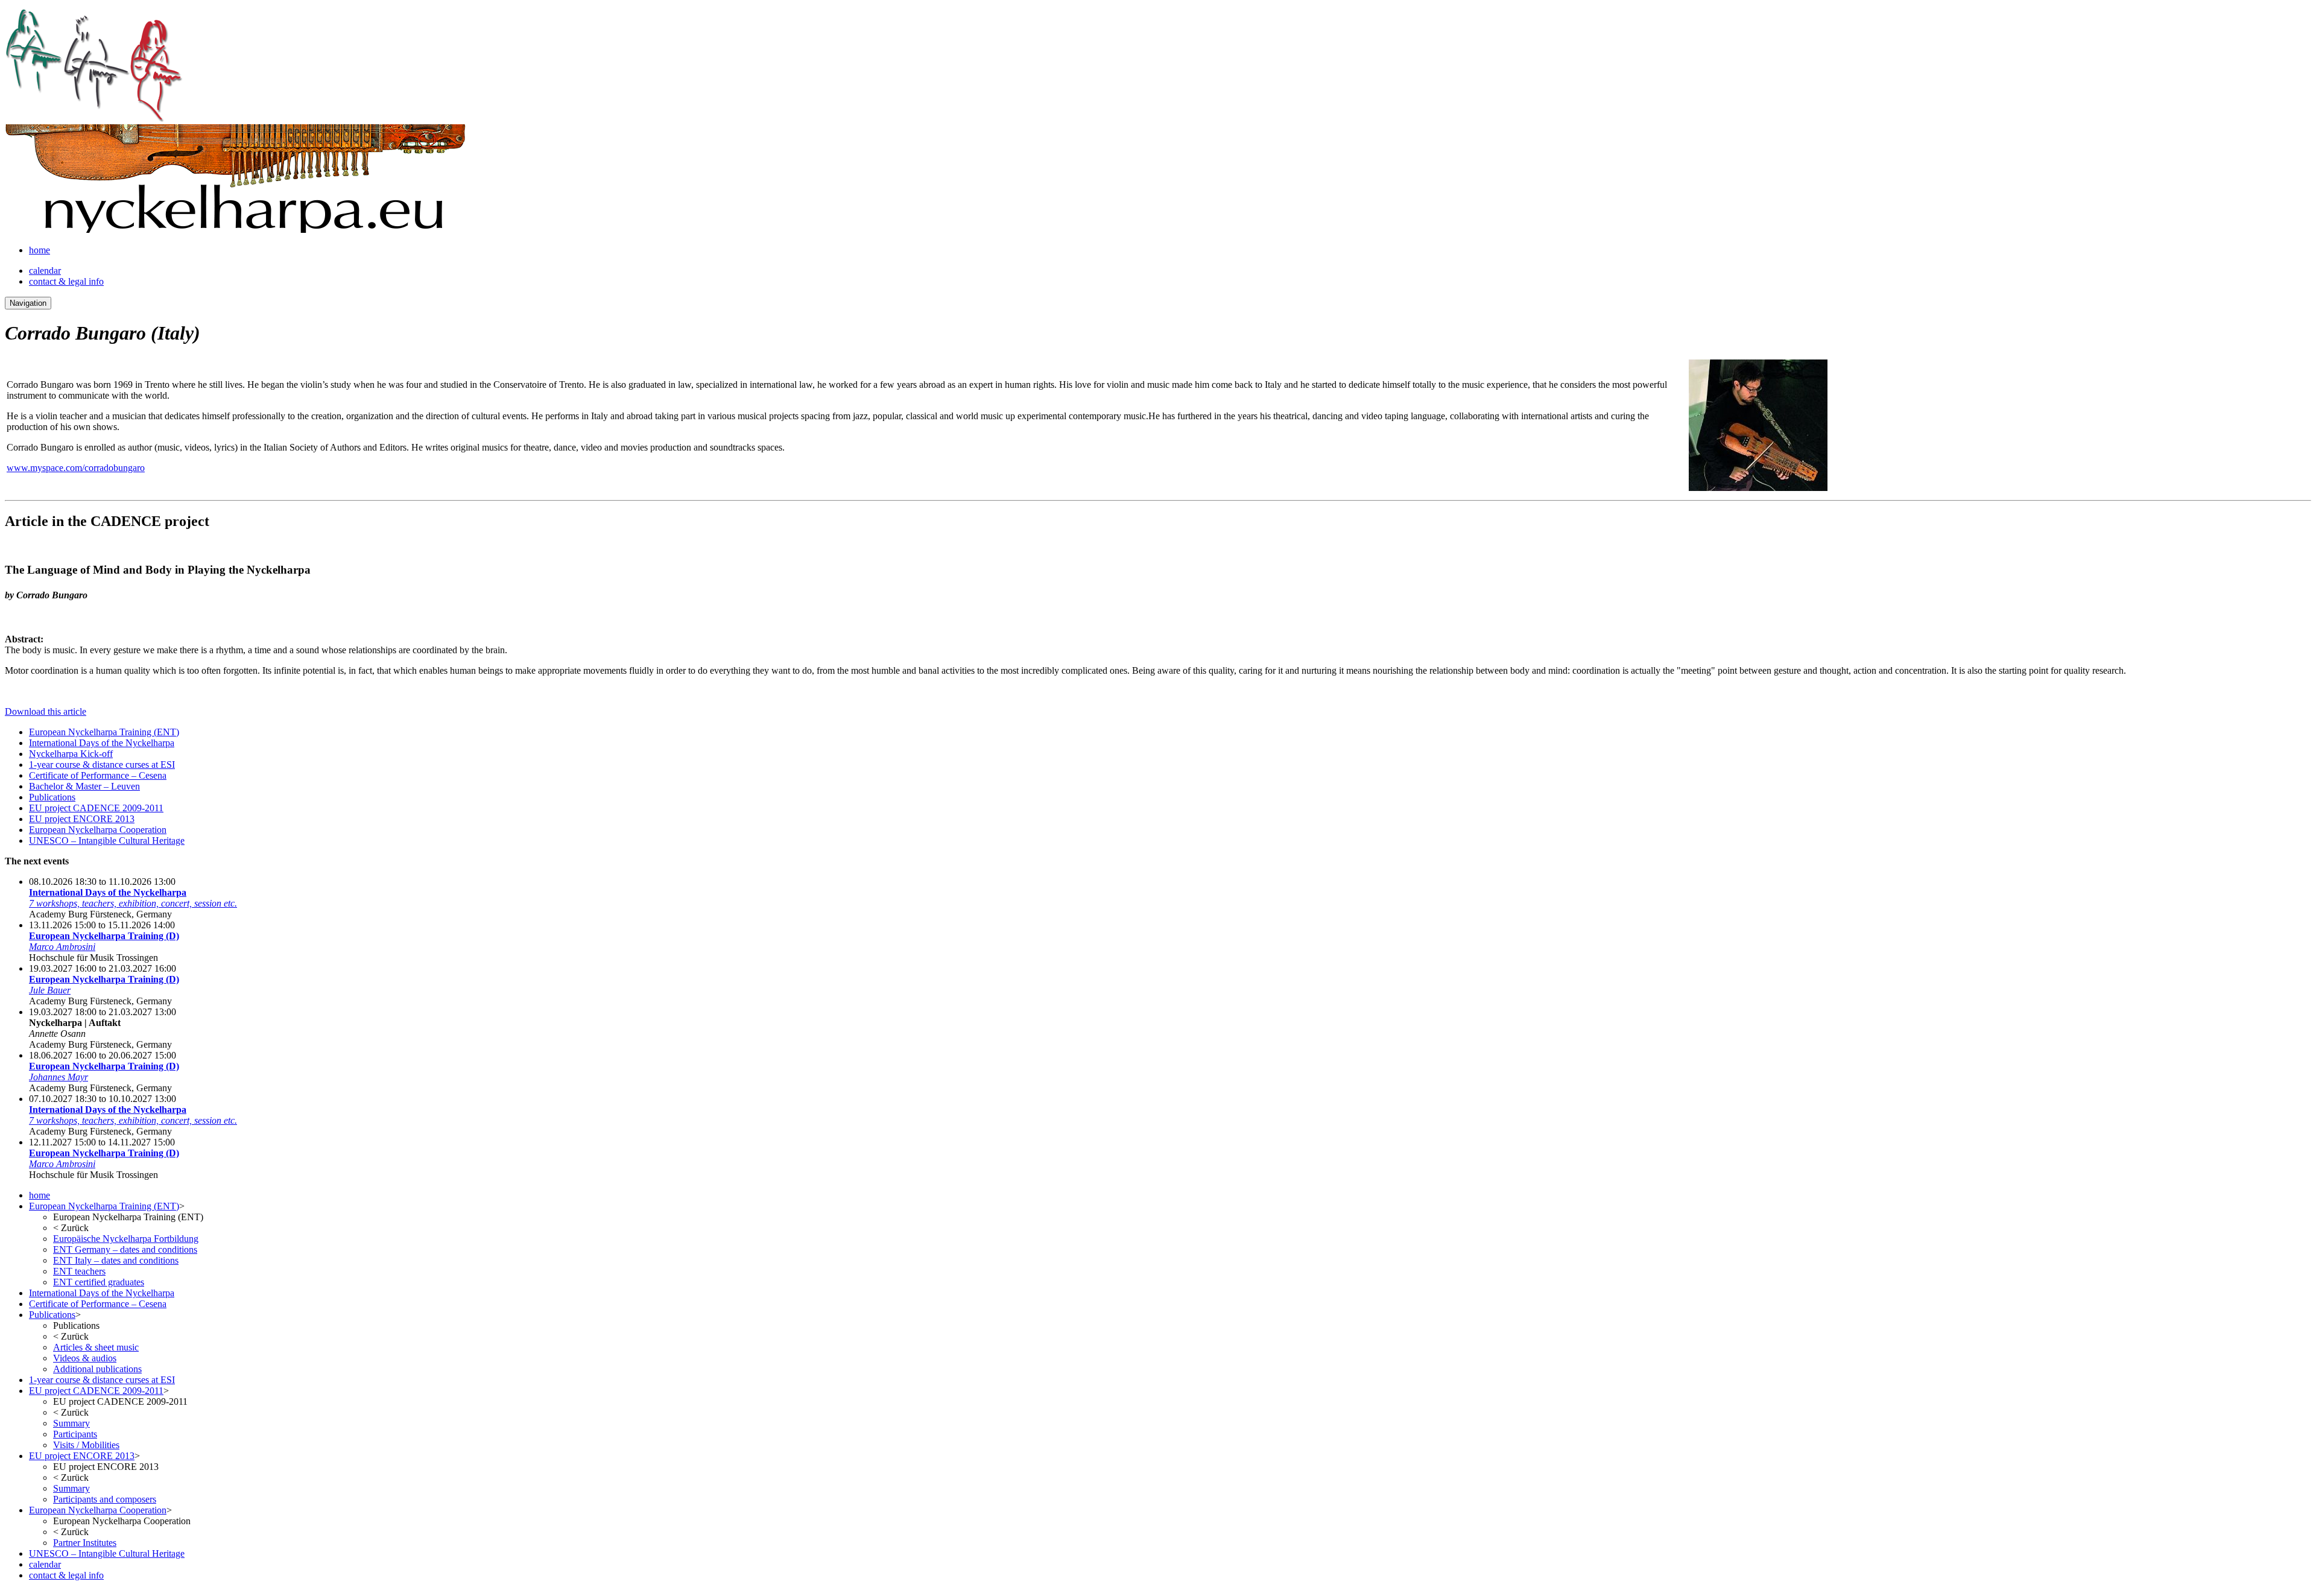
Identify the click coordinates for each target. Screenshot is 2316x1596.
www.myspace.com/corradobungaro (76, 468)
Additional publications (97, 1369)
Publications (52, 797)
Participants (75, 1434)
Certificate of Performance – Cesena (98, 775)
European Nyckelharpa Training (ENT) (104, 732)
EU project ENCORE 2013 (82, 819)
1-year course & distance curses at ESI (102, 765)
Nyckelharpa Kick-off (71, 754)
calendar (45, 271)
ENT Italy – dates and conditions (116, 1260)
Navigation (28, 303)
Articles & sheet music (96, 1347)
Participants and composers (105, 1499)
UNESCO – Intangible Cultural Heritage (107, 841)
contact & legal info (66, 281)
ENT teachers (79, 1271)
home (40, 250)
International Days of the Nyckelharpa (102, 743)
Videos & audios (85, 1358)
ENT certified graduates (99, 1282)
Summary (71, 1423)
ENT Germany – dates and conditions (125, 1249)
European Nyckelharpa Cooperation (98, 830)
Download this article (46, 711)
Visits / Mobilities (86, 1445)
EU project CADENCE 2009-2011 (96, 808)
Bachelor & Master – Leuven (84, 786)
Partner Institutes (85, 1543)
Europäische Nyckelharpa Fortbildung (126, 1239)
